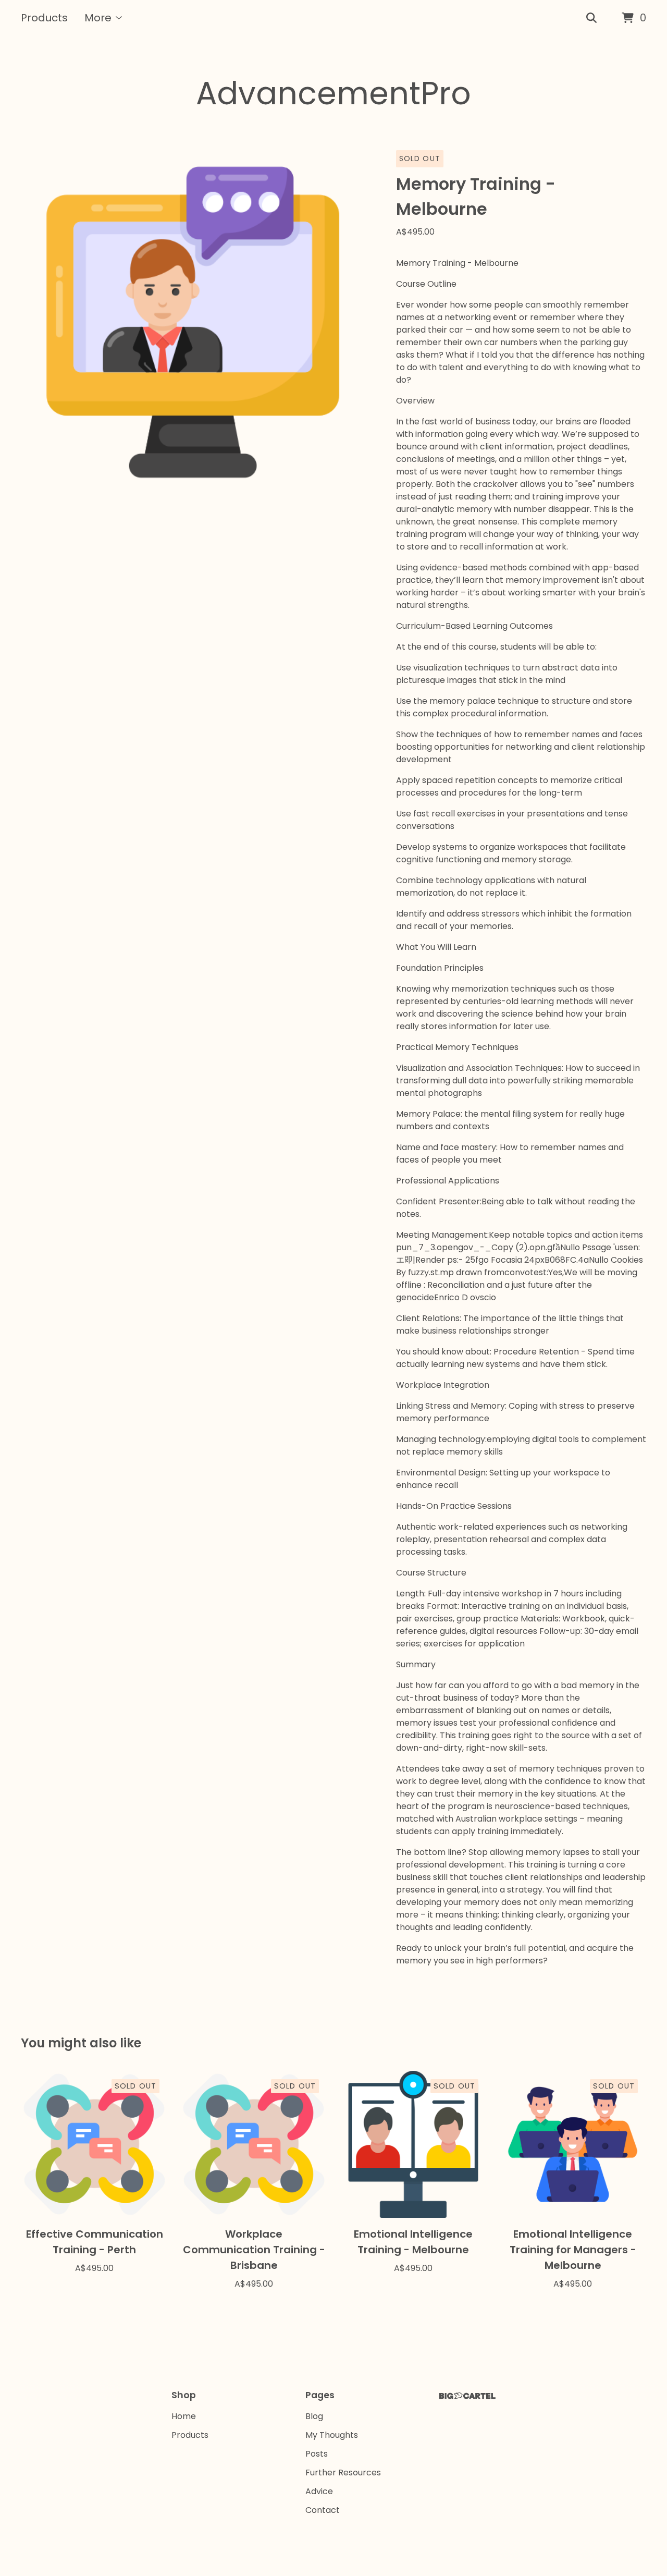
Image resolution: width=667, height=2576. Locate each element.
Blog (314, 2416)
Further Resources (343, 2473)
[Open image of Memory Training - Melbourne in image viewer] (193, 322)
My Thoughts (332, 2435)
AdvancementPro (333, 93)
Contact (323, 2510)
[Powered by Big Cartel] (467, 2396)
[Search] (591, 18)
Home (184, 2416)
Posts (317, 2454)
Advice (319, 2491)
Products (44, 18)
